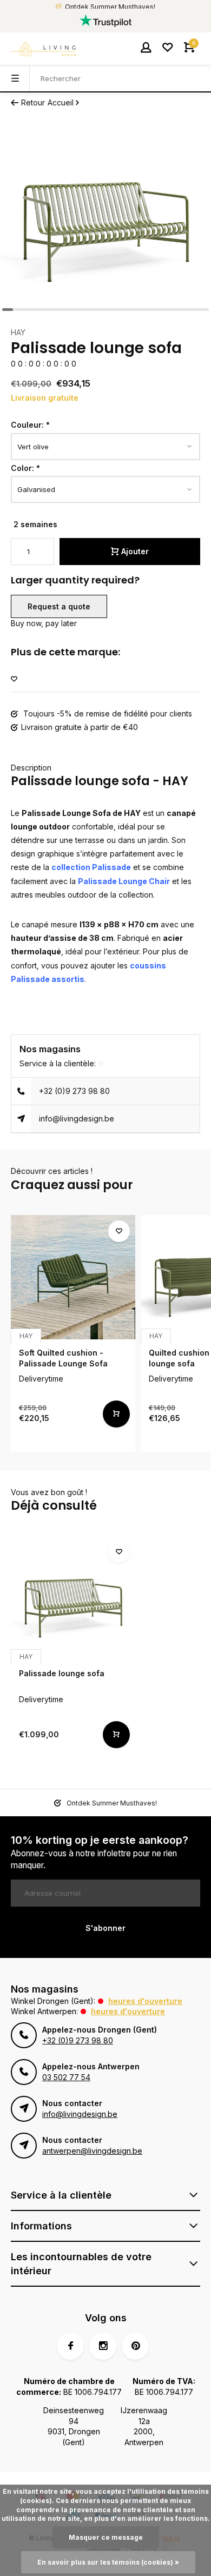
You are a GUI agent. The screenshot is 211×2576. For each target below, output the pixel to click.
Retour (33, 102)
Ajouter (135, 551)
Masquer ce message (106, 2537)
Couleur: (30, 425)
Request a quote (59, 606)
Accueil (61, 102)
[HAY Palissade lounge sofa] (73, 1598)
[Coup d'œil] (116, 1414)
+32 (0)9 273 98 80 (74, 1091)
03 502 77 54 (66, 2077)
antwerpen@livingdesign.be (92, 2151)
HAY (18, 332)
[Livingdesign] (43, 49)
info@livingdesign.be (77, 1118)
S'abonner (105, 1928)
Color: (25, 468)
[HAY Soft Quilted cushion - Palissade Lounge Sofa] (73, 1277)
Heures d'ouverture (145, 2001)
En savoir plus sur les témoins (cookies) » (108, 2562)
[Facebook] (70, 2346)
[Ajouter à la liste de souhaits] (14, 679)
